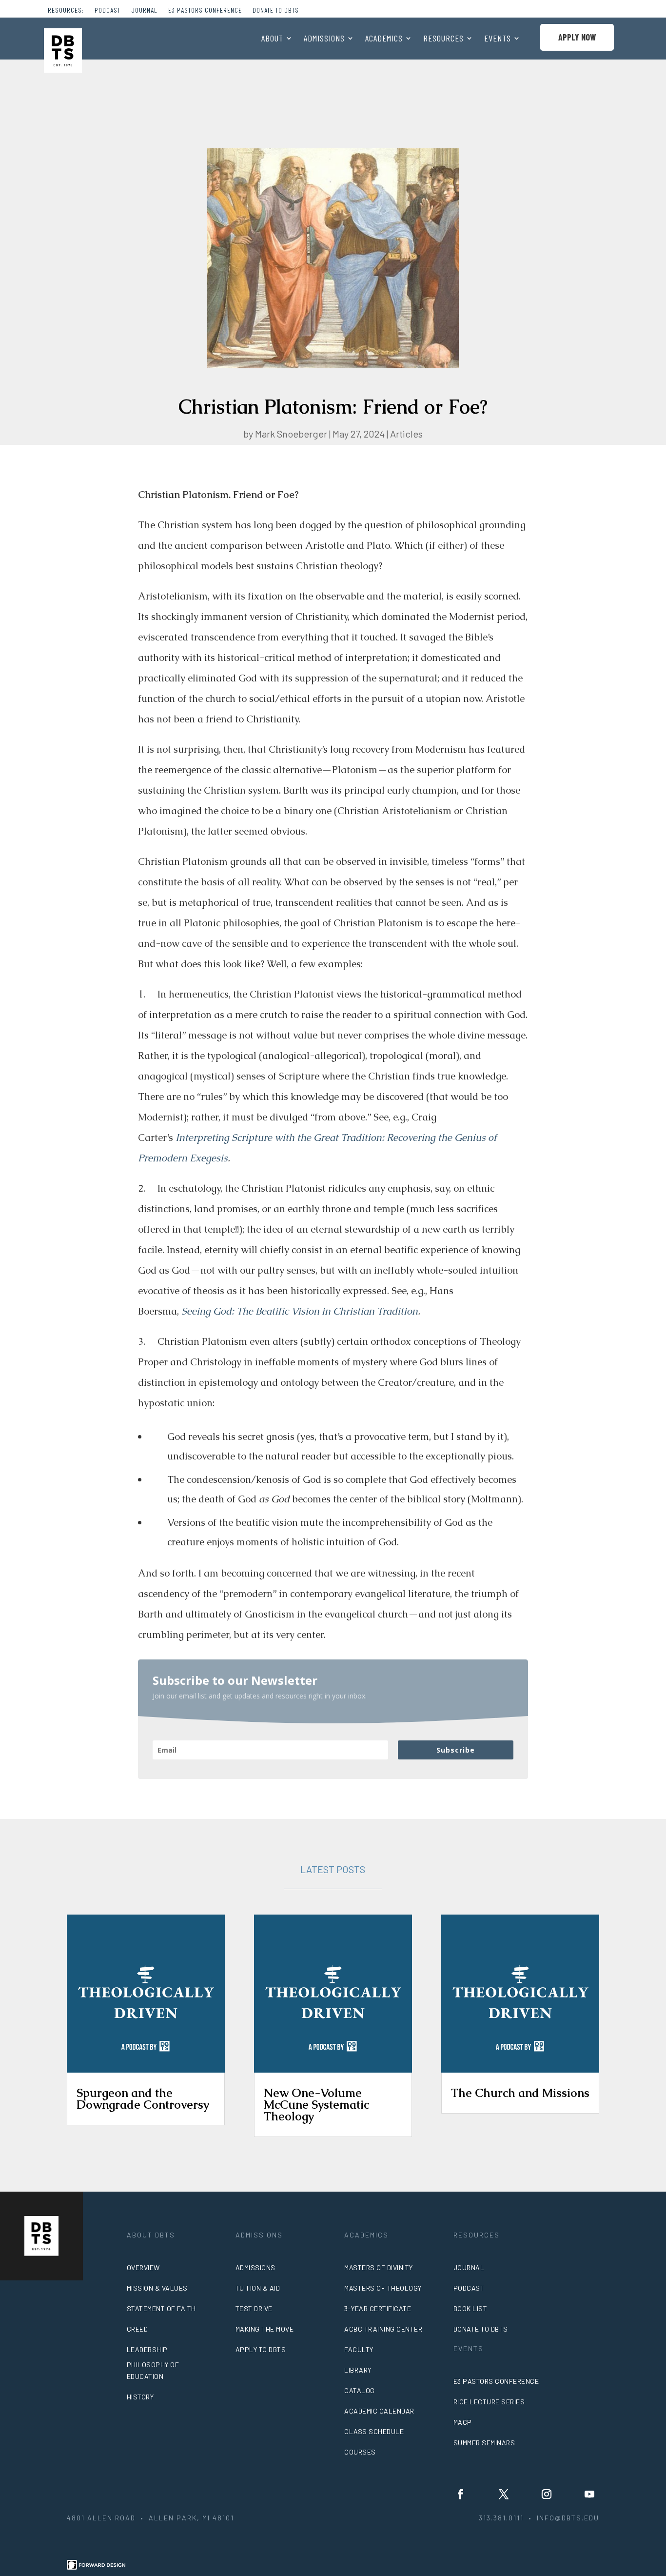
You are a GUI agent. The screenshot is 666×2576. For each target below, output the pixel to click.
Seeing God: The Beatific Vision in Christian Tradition (300, 1311)
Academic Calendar (379, 2411)
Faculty (359, 2349)
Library (358, 2370)
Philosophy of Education (153, 2370)
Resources (443, 39)
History (140, 2397)
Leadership (147, 2349)
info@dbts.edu (568, 2518)
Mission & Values (157, 2288)
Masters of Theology (383, 2288)
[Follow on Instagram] (547, 2494)
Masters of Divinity (379, 2267)
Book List (470, 2308)
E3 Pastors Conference (205, 10)
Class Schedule (374, 2431)
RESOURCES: (66, 10)
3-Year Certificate (378, 2308)
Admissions (324, 39)
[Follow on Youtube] (589, 2494)
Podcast (108, 10)
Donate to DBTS (276, 10)
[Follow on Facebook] (461, 2494)
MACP (463, 2422)
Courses (360, 2452)
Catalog (360, 2390)
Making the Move (265, 2329)
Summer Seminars (484, 2443)
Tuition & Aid (258, 2288)
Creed (137, 2329)
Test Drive (254, 2308)
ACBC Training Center (383, 2329)
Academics (384, 39)
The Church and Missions (520, 2093)
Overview (143, 2267)
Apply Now (577, 37)
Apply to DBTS (261, 2349)
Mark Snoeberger (291, 434)
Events (498, 39)
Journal (144, 10)
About (272, 39)
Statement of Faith (161, 2308)
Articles (406, 434)
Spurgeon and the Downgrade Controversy (143, 2099)
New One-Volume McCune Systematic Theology (316, 2105)
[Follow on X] (504, 2494)
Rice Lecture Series (489, 2402)
